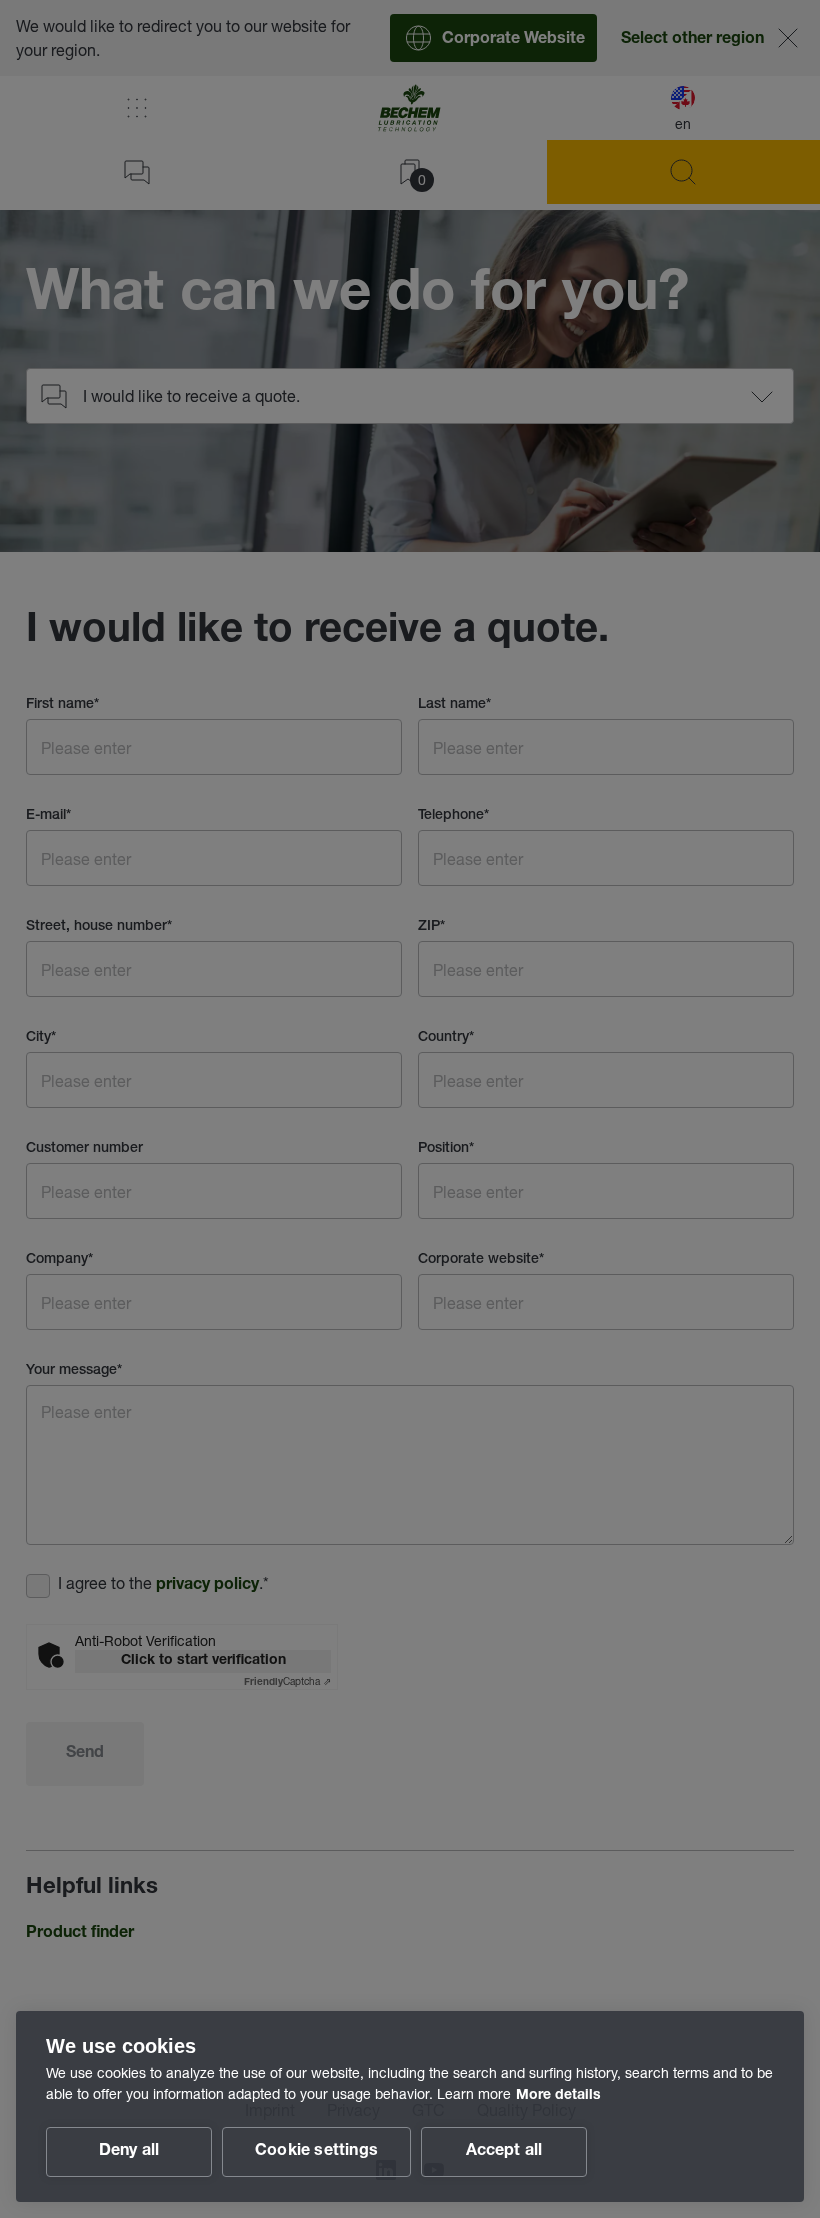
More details (558, 2096)
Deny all (129, 2152)
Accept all (504, 2152)
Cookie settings (316, 2152)
